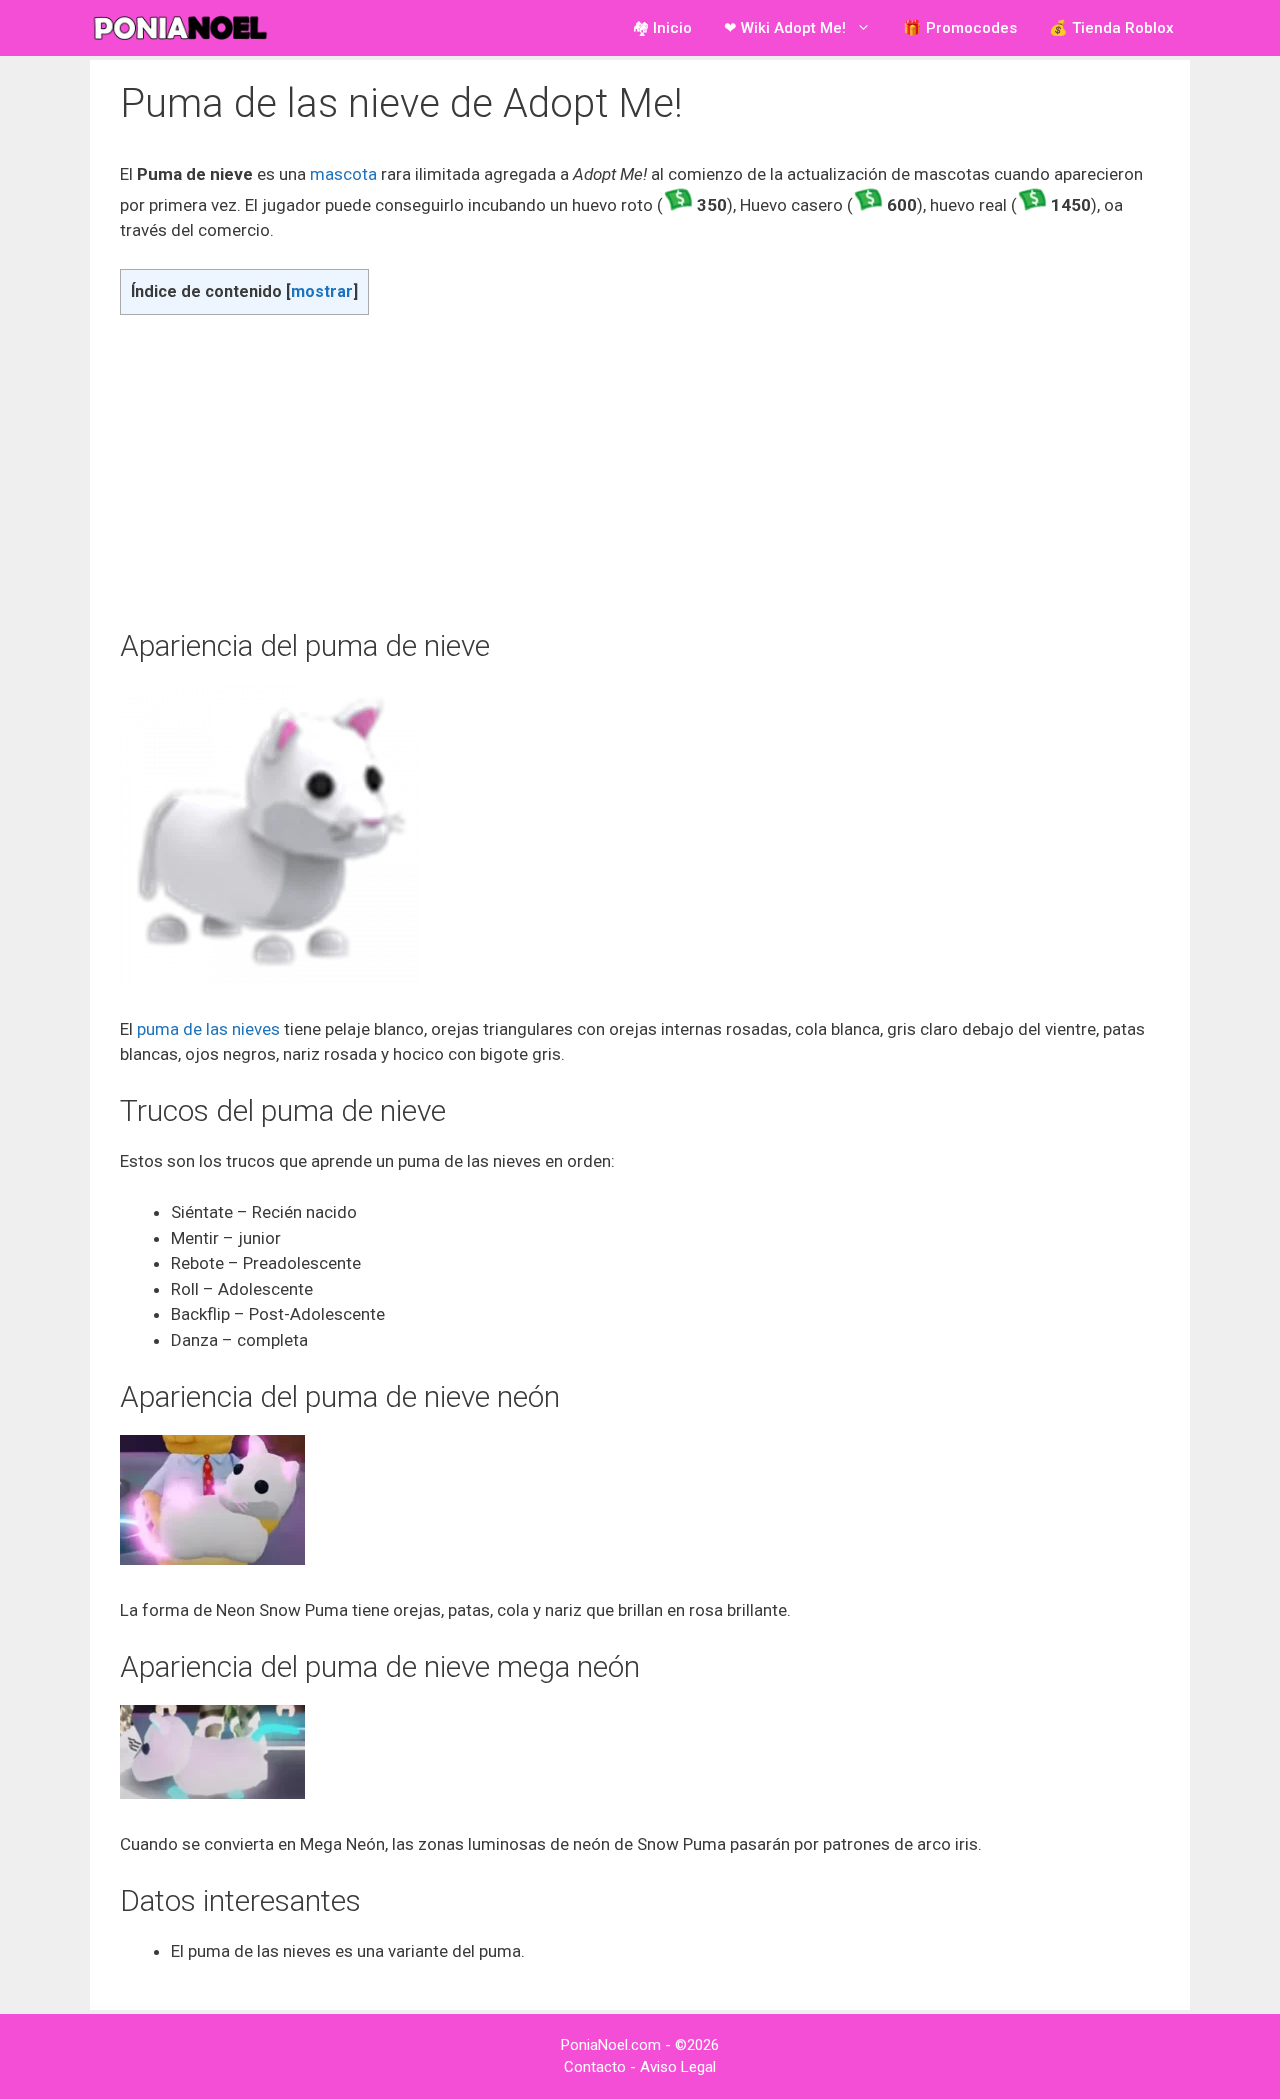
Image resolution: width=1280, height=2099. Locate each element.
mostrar (322, 291)
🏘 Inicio (662, 28)
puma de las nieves (208, 1029)
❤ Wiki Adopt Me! (785, 28)
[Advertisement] (640, 471)
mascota (345, 174)
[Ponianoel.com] (185, 28)
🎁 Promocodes (960, 28)
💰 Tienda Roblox (1111, 28)
